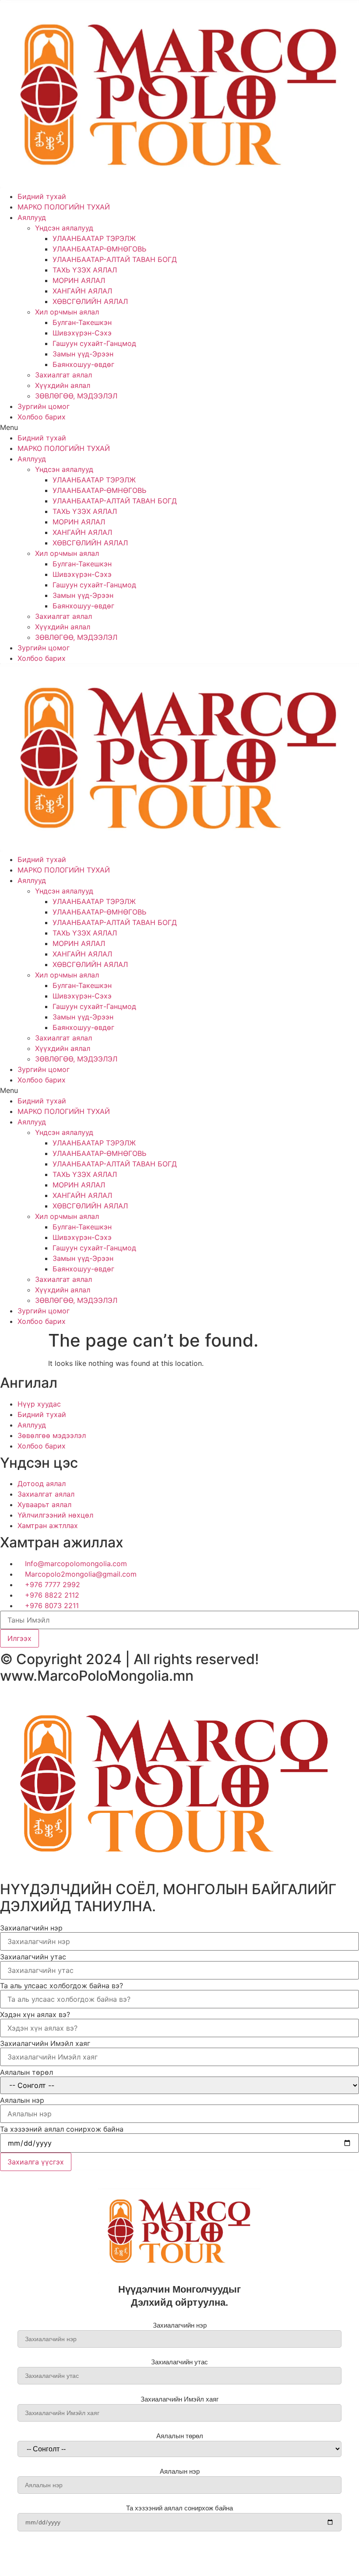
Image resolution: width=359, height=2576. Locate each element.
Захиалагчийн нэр (31, 1928)
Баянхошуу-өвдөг (83, 364)
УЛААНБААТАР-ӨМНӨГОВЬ (99, 249)
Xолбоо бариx (42, 417)
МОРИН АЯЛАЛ (79, 280)
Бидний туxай (42, 196)
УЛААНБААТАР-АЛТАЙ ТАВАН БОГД (115, 259)
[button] (179, 427)
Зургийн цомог (44, 406)
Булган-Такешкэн (82, 322)
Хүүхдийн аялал (63, 385)
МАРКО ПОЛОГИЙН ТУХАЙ (64, 207)
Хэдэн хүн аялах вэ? (35, 2014)
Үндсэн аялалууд (64, 228)
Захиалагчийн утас (33, 1957)
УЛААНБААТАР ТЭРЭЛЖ (94, 238)
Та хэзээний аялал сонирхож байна (62, 2129)
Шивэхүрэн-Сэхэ (82, 333)
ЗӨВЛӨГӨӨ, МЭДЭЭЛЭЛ (76, 396)
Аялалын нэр (22, 2100)
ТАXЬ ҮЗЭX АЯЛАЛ (85, 270)
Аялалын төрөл (26, 2072)
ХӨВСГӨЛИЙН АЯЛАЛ (91, 301)
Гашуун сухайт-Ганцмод (94, 343)
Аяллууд (32, 217)
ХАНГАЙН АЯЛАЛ (82, 291)
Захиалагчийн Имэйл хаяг (45, 2043)
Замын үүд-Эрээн (83, 354)
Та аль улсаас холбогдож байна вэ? (62, 1986)
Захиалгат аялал (63, 375)
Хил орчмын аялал (67, 312)
